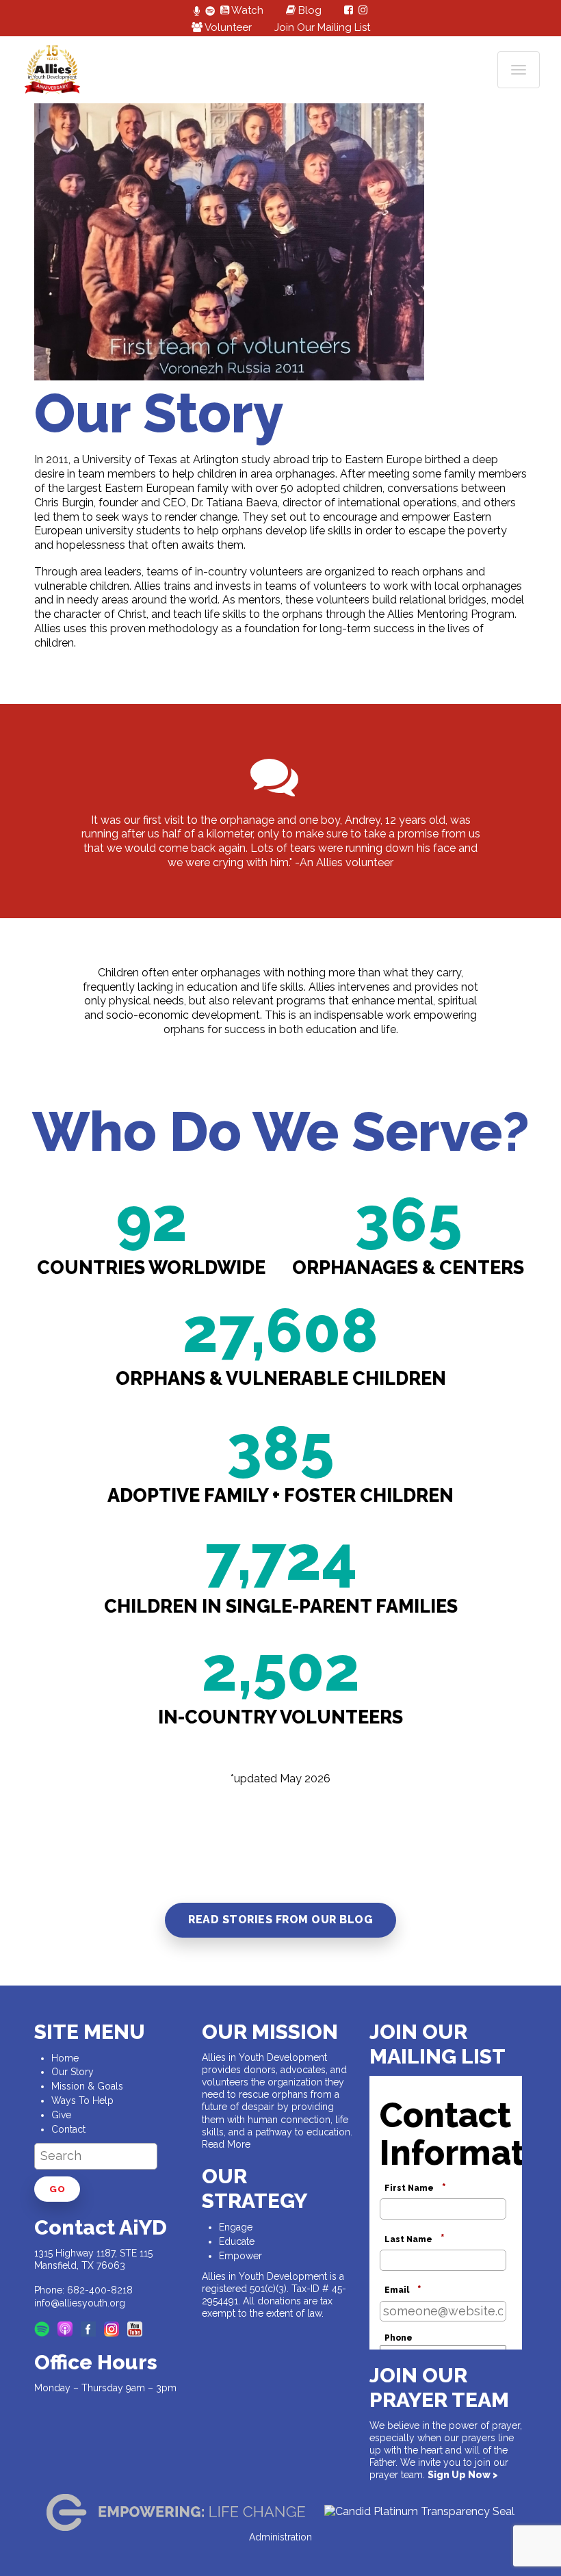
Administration (280, 2537)
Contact (68, 2129)
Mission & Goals (87, 2086)
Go (57, 2189)
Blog (309, 10)
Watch (246, 10)
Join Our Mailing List (322, 27)
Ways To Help (82, 2100)
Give (61, 2115)
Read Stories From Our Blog (280, 1920)
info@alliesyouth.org (80, 2303)
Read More (226, 2144)
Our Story (73, 2072)
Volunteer (227, 27)
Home (65, 2058)
